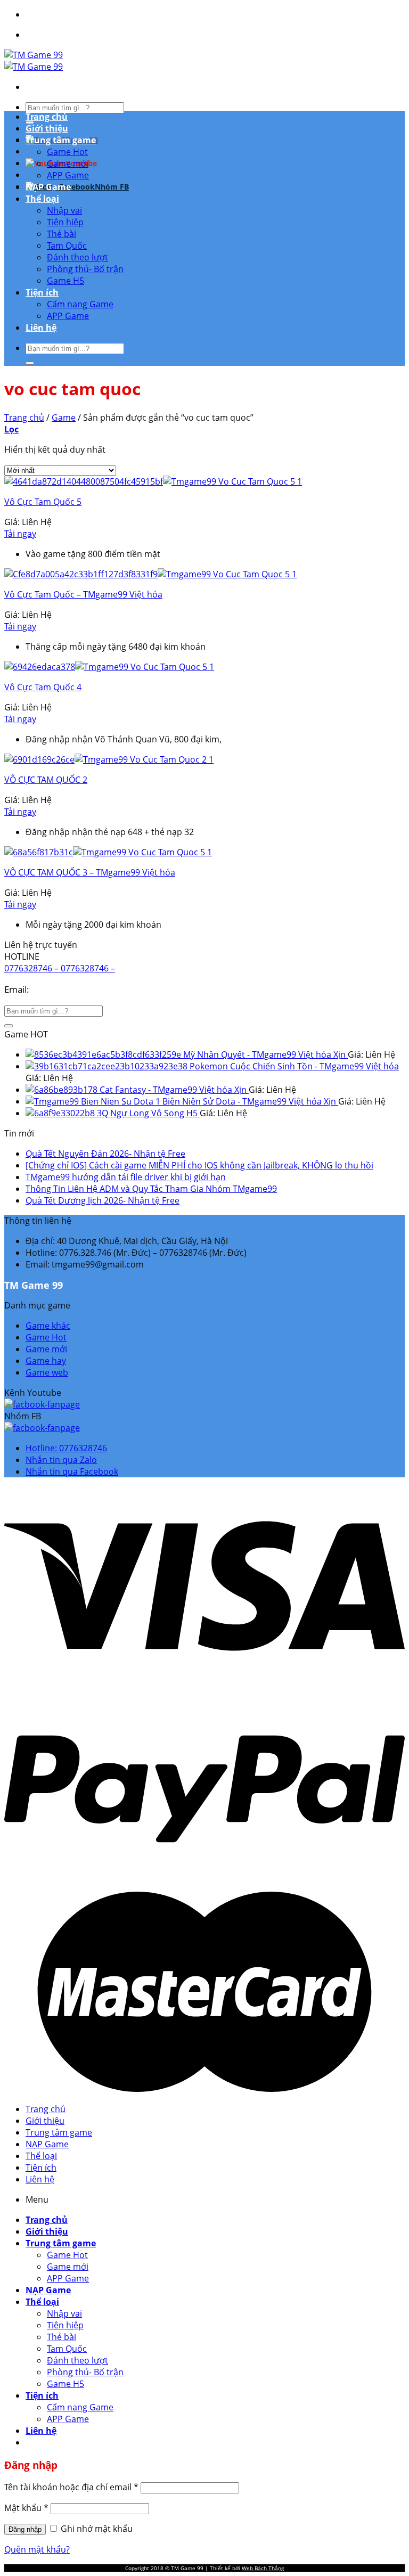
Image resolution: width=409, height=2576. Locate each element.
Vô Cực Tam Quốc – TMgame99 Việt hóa (83, 594)
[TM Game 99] (34, 61)
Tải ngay (20, 534)
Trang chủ (47, 117)
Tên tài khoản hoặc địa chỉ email (71, 2487)
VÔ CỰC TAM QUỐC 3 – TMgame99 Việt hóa (90, 872)
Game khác (48, 1326)
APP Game (68, 175)
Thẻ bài (62, 234)
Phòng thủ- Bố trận (85, 269)
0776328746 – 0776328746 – (60, 968)
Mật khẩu (26, 2508)
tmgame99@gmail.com (80, 989)
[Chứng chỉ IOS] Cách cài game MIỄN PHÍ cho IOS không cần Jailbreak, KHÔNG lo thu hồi (199, 1165)
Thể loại (42, 199)
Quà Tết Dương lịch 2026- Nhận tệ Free (103, 1200)
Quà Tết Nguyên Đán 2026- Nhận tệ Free (105, 1154)
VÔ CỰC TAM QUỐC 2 (46, 780)
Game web (47, 1372)
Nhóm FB (112, 187)
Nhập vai (64, 210)
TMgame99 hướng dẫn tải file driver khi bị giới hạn (126, 1177)
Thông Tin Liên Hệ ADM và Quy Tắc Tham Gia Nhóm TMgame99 (151, 1189)
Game (64, 418)
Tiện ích (42, 292)
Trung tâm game (61, 140)
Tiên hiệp (65, 222)
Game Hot (67, 152)
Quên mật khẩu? (37, 2549)
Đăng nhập (25, 2529)
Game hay (46, 1361)
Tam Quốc (67, 246)
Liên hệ (41, 328)
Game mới (68, 163)
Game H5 (66, 281)
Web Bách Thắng (263, 2568)
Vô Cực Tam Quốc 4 (43, 687)
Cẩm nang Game (80, 304)
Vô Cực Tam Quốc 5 (43, 502)
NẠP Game (48, 187)
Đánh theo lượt (77, 257)
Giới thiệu (47, 128)
